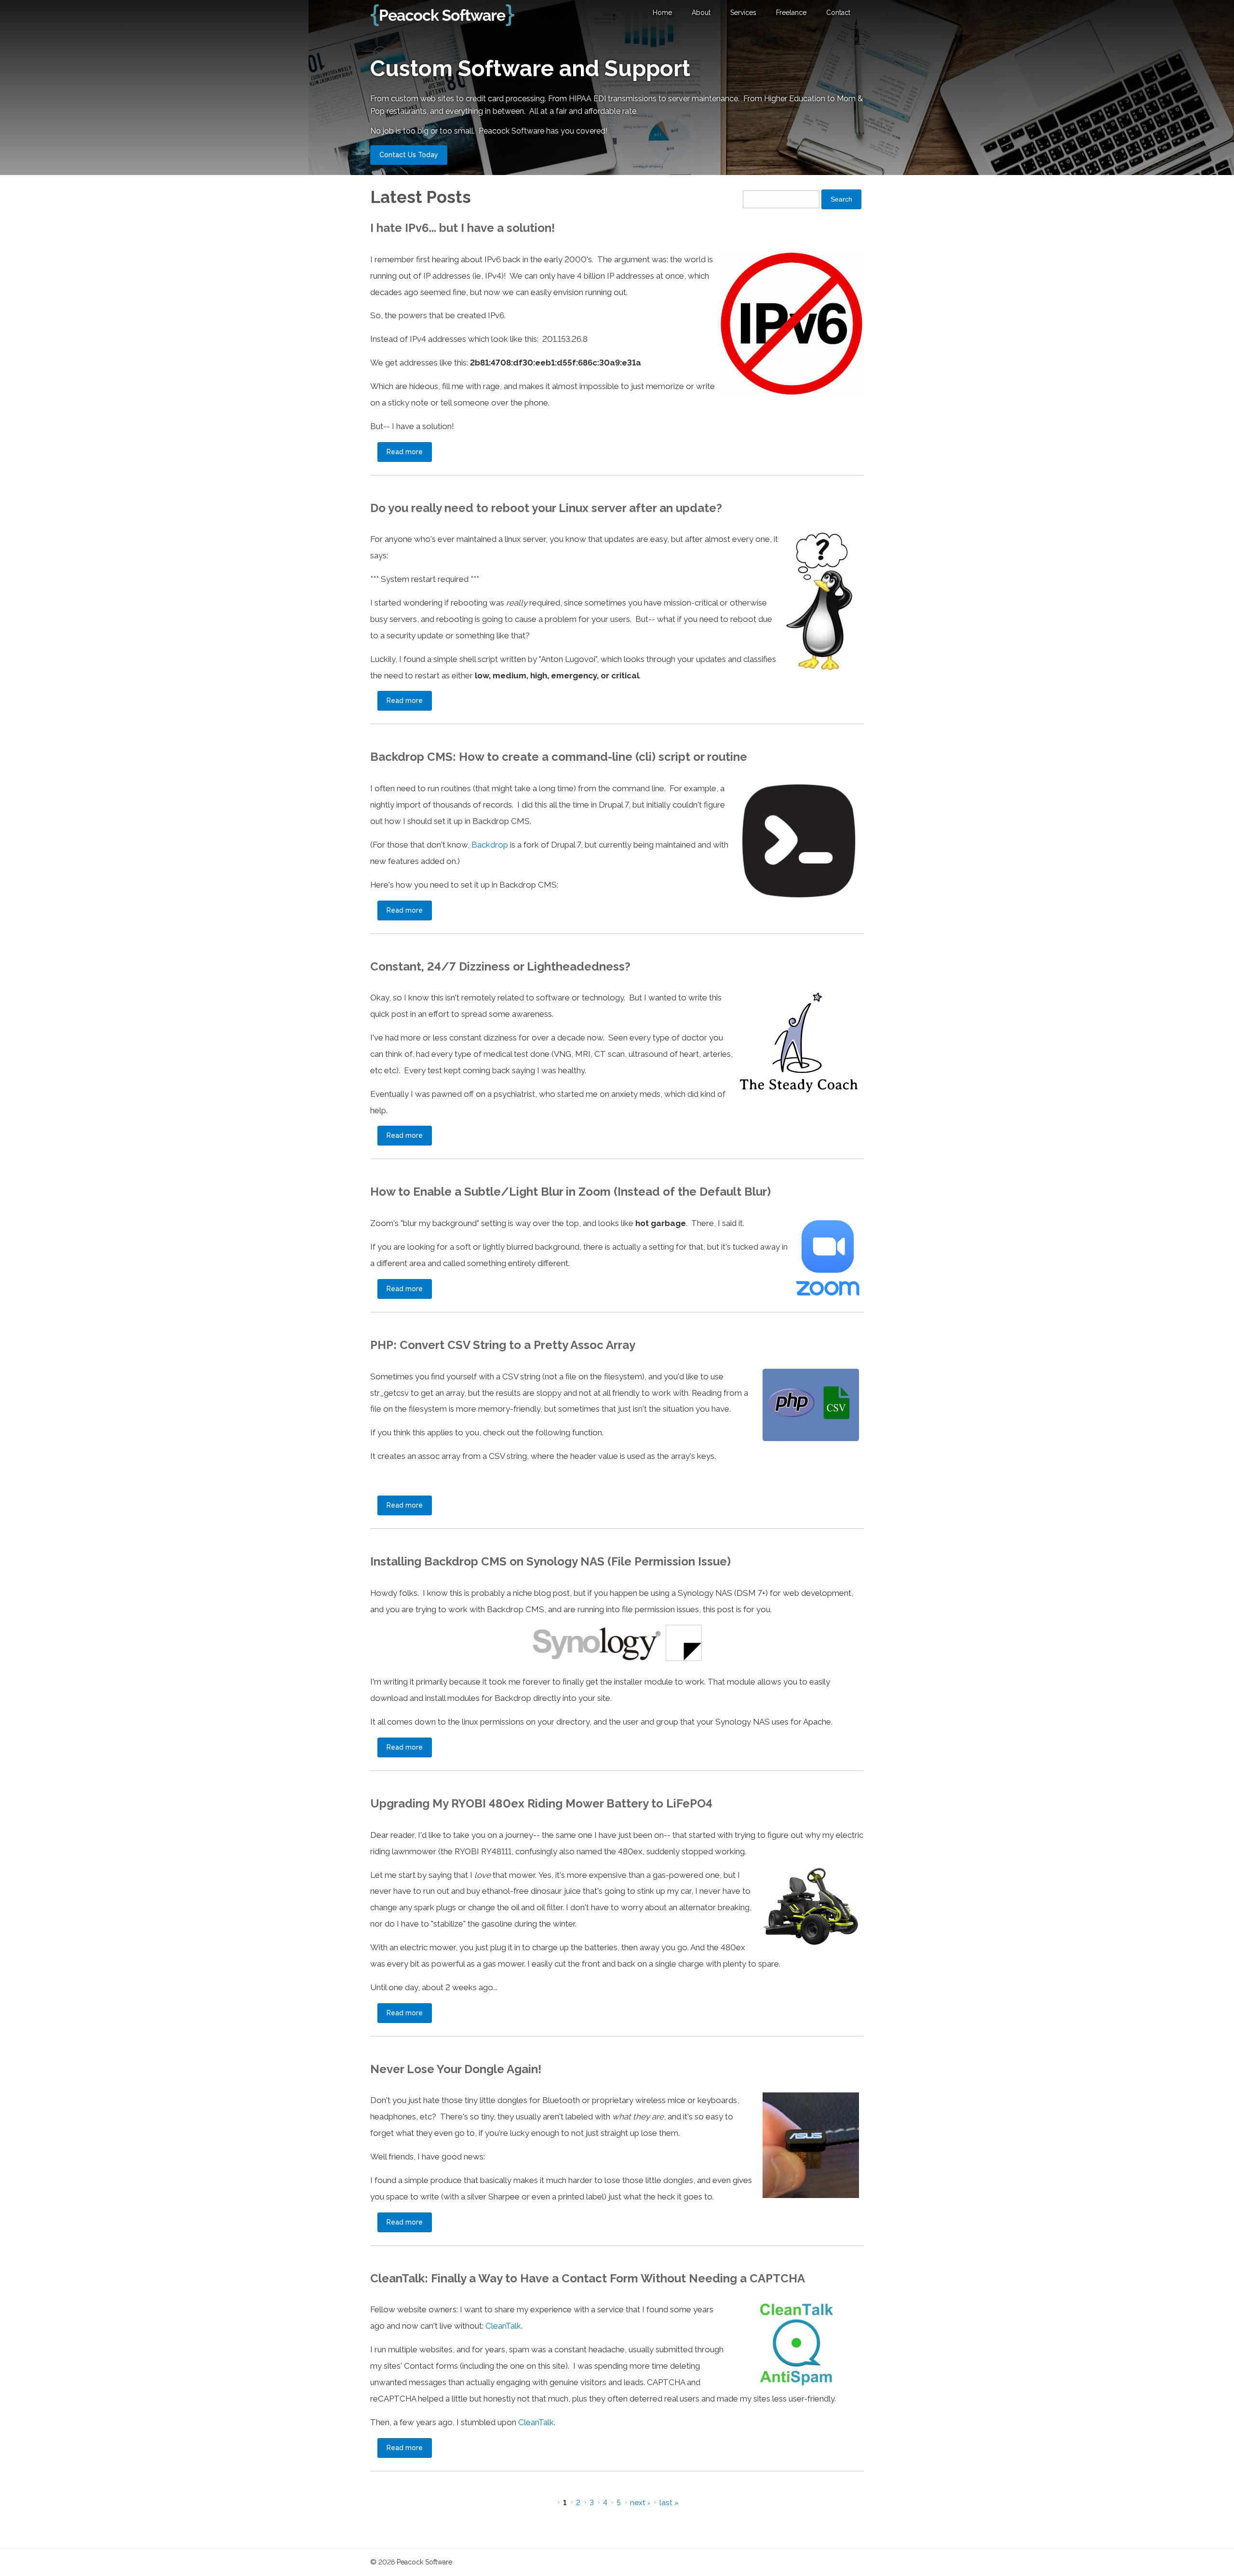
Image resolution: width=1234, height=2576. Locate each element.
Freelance (791, 13)
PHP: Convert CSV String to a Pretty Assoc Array (503, 1345)
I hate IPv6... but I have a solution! (463, 228)
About (701, 13)
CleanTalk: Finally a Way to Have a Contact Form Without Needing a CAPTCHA (588, 2278)
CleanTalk (503, 2326)
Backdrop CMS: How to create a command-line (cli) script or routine (559, 757)
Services (743, 13)
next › (640, 2503)
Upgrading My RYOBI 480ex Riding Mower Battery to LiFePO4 (541, 1803)
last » (669, 2503)
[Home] (443, 15)
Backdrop (490, 845)
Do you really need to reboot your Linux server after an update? (546, 508)
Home (662, 13)
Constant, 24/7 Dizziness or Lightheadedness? (500, 966)
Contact (838, 13)
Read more (409, 452)
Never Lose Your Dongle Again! (456, 2069)
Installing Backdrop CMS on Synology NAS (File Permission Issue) (550, 1561)
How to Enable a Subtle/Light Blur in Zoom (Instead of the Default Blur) (570, 1192)
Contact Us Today (409, 155)
